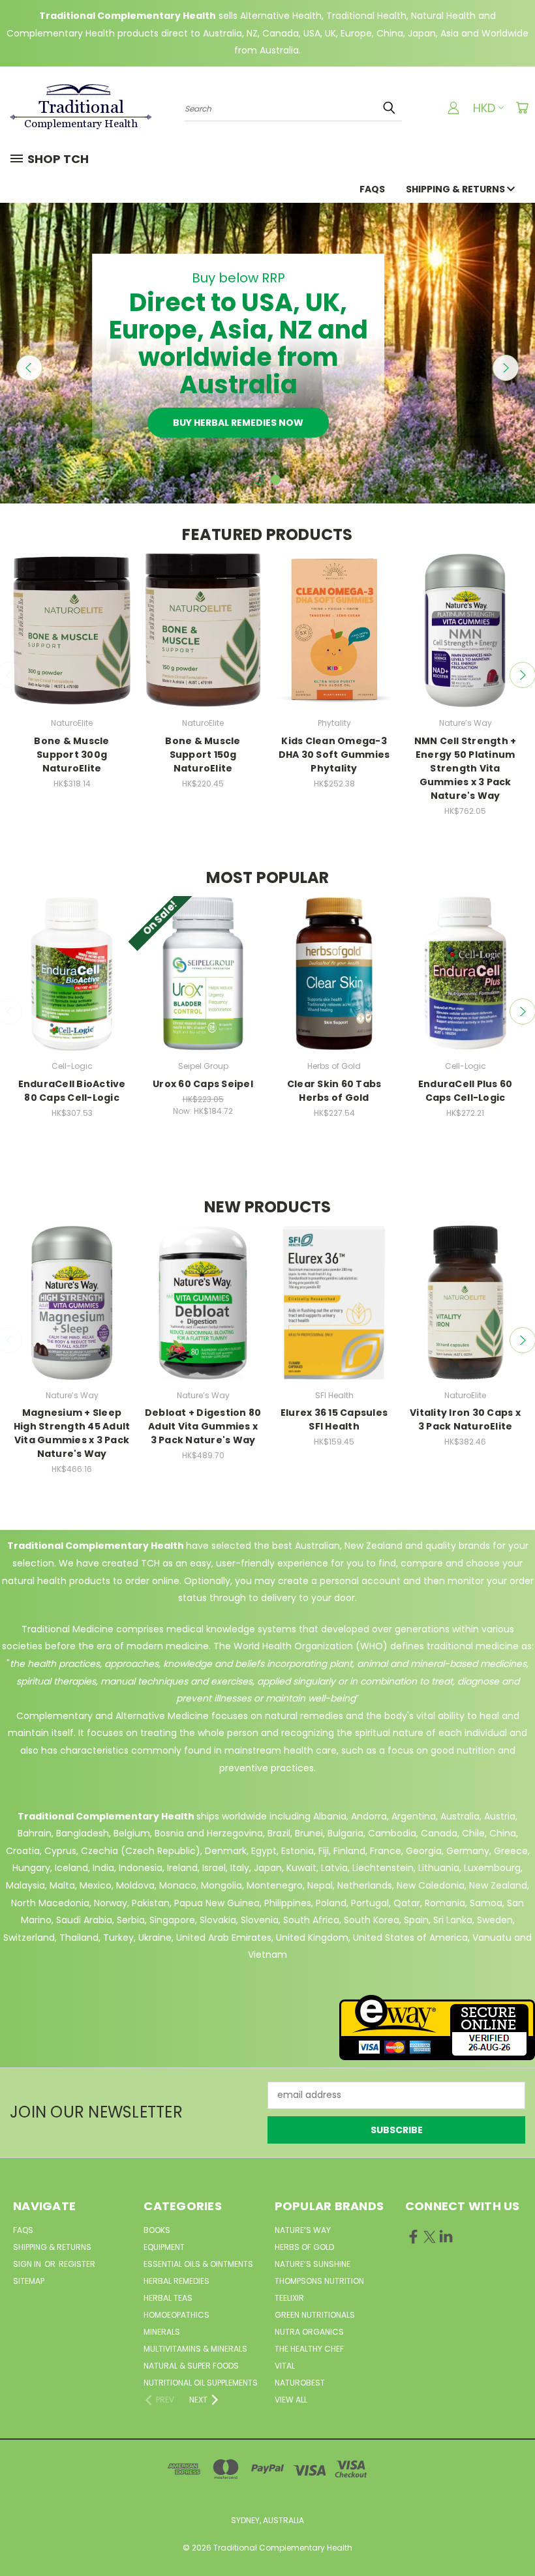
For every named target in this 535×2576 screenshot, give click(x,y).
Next (506, 368)
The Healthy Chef (309, 2349)
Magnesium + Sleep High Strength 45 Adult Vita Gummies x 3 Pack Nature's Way (72, 1433)
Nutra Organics (309, 2332)
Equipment (164, 2247)
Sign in (28, 2264)
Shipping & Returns (456, 189)
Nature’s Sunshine (313, 2264)
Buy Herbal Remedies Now (238, 423)
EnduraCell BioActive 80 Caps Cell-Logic (72, 1091)
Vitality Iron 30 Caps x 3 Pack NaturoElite (465, 1419)
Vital (285, 2366)
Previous (29, 368)
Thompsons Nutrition (319, 2281)
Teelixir (289, 2298)
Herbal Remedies (176, 2281)
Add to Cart (72, 642)
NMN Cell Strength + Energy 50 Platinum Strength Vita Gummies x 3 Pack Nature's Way (466, 768)
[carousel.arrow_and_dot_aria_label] (259, 480)
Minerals (162, 2332)
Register (77, 2264)
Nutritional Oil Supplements (201, 2383)
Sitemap (29, 2281)
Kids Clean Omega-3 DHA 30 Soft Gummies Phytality (334, 755)
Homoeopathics (176, 2315)
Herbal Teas (168, 2298)
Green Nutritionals (315, 2315)
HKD (484, 108)
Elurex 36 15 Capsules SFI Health (334, 1419)
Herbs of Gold (304, 2247)
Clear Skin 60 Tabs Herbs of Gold (334, 1091)
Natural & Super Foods (191, 2366)
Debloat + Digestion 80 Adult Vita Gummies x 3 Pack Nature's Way (203, 1426)
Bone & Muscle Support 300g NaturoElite (71, 755)
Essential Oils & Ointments (198, 2264)
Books (157, 2230)
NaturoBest (300, 2383)
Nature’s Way (303, 2230)
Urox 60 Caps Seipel (203, 1084)
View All (291, 2400)
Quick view (72, 618)
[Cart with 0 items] (522, 108)
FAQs (372, 189)
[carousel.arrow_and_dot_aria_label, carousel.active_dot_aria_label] (276, 480)
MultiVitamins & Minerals (195, 2349)
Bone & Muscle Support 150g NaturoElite (203, 755)
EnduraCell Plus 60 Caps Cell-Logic (466, 1091)
